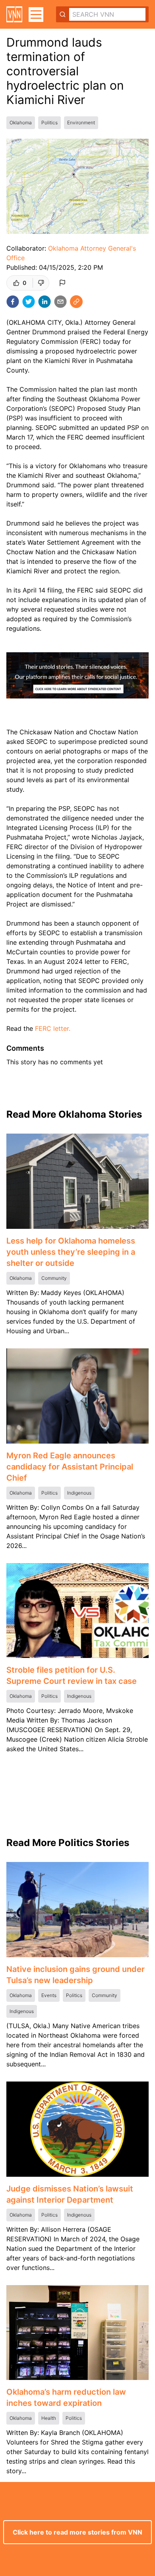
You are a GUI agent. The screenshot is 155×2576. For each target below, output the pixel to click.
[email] (60, 302)
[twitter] (29, 302)
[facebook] (13, 302)
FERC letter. (53, 1028)
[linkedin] (45, 302)
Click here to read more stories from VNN (77, 2532)
